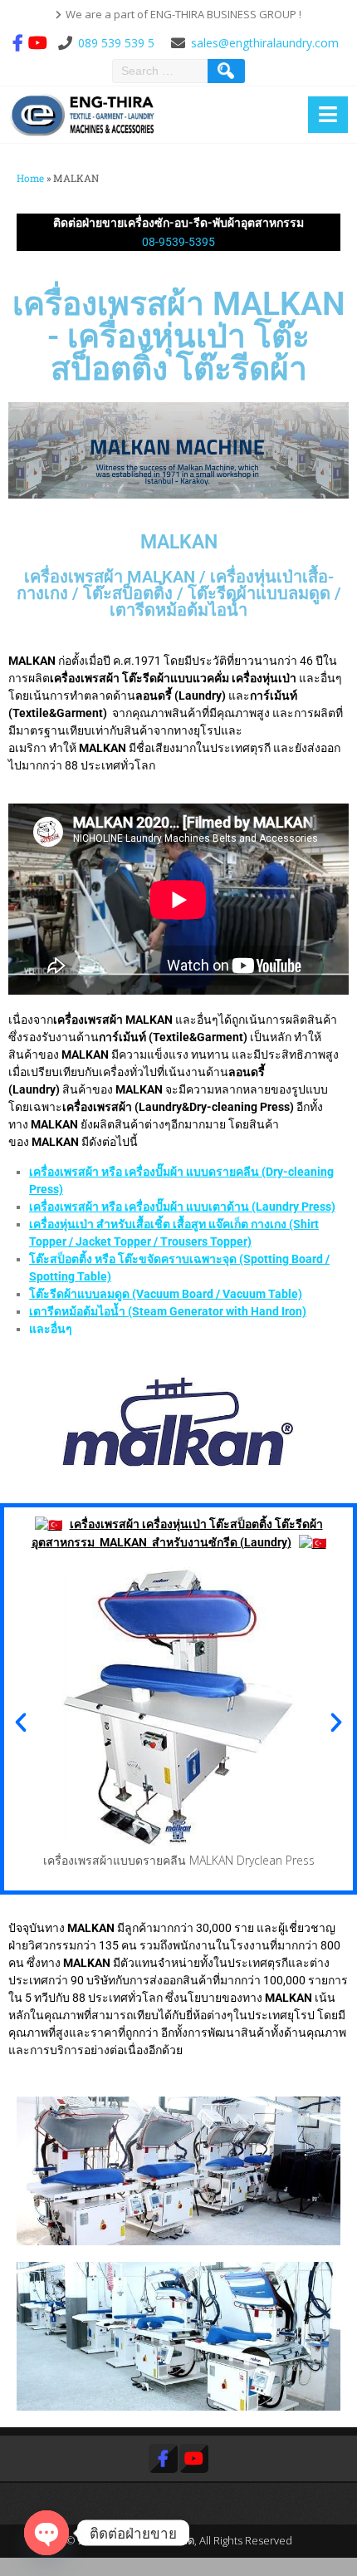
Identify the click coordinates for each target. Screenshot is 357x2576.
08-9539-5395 (178, 242)
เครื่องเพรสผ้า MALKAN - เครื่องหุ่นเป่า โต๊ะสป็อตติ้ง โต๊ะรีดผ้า (179, 337)
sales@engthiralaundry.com (265, 43)
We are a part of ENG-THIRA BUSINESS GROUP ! (183, 14)
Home (30, 178)
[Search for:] (162, 71)
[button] (21, 1723)
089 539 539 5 (116, 43)
